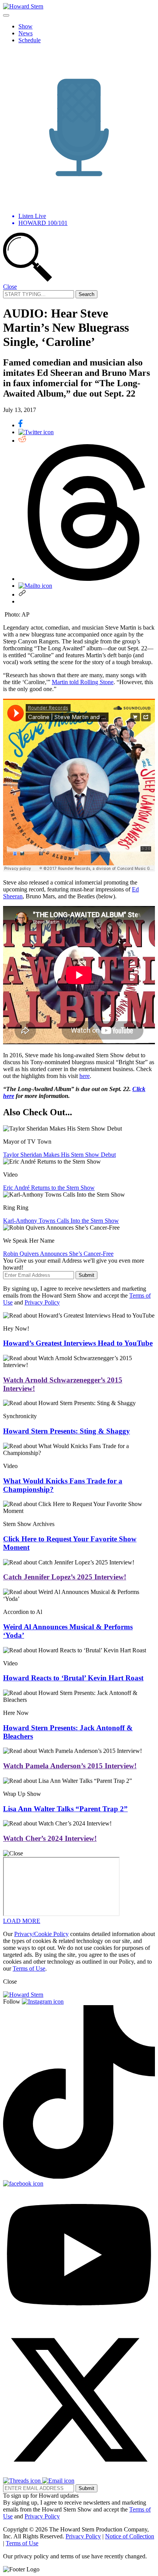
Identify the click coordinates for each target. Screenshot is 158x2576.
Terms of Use (29, 1968)
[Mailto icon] (35, 586)
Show (26, 26)
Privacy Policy (42, 1302)
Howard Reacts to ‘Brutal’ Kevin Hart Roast (73, 1678)
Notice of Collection (130, 2536)
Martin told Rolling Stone (83, 682)
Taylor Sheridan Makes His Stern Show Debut (59, 1155)
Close (10, 287)
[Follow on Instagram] (43, 2001)
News (26, 33)
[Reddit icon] (22, 441)
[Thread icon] (87, 579)
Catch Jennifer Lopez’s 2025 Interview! (65, 1577)
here (85, 1076)
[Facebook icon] (21, 425)
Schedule (30, 40)
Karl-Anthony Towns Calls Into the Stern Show (61, 1221)
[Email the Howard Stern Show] (58, 2481)
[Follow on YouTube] (79, 2320)
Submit (86, 1275)
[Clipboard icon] (22, 594)
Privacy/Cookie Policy (41, 1934)
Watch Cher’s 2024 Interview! (50, 1838)
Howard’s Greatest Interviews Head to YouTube (78, 1343)
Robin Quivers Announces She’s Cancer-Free (58, 1254)
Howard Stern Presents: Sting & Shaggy (67, 1431)
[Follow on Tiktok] (79, 2177)
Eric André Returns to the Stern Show (49, 1188)
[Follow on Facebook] (23, 2183)
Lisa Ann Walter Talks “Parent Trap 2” (65, 1809)
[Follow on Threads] (23, 2481)
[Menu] (6, 15)
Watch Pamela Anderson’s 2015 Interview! (70, 1766)
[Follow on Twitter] (79, 2474)
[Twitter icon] (36, 432)
